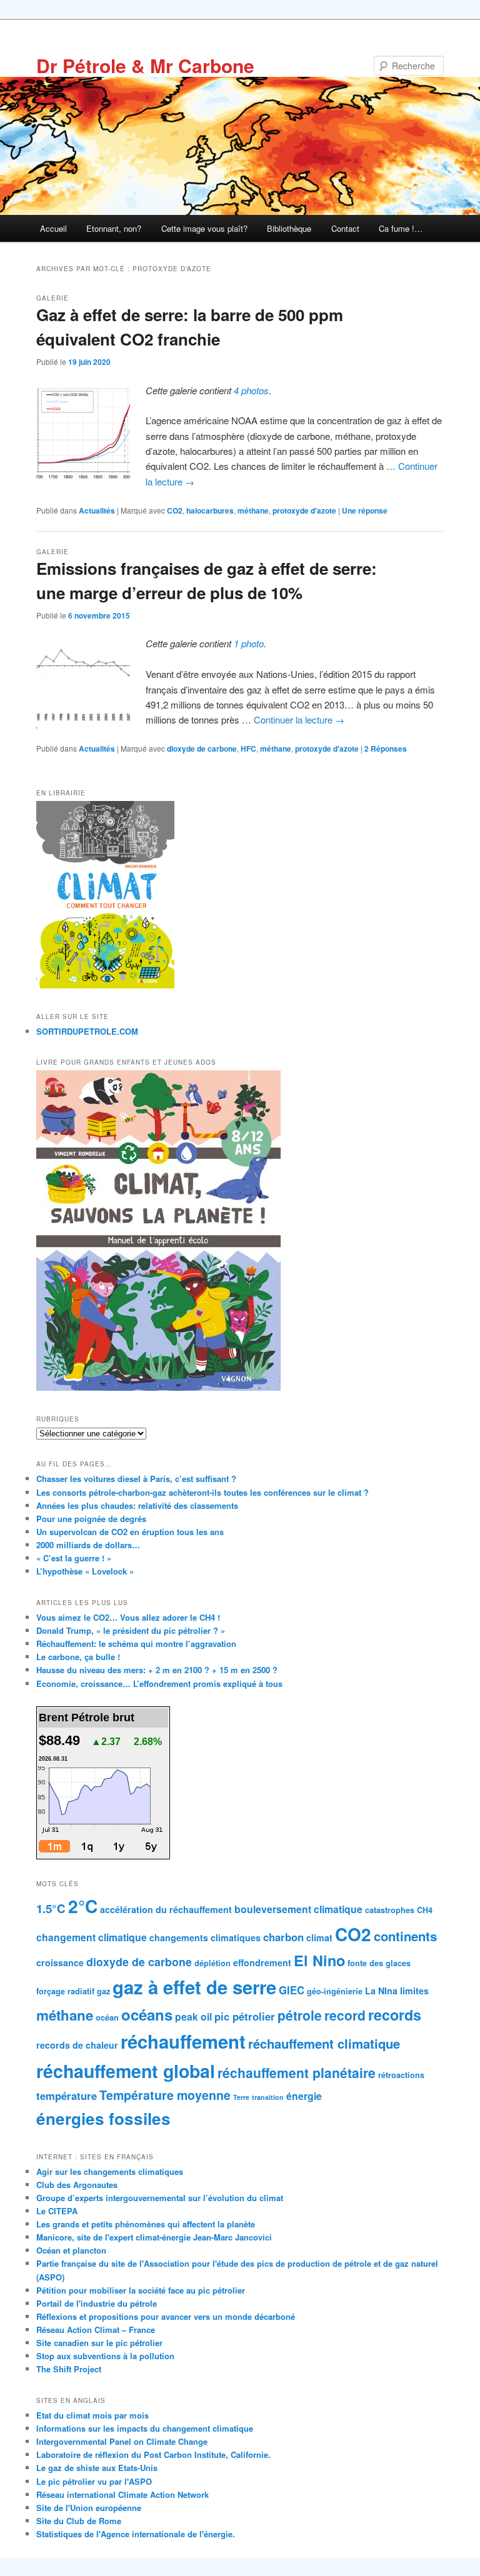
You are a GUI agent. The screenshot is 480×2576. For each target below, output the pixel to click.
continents (405, 1936)
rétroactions (401, 2075)
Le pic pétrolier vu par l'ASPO (94, 2481)
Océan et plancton (71, 2250)
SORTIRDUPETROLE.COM (87, 1031)
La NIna (381, 1991)
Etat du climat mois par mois (92, 2415)
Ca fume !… (401, 228)
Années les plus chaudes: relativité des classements (137, 1505)
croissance (60, 1962)
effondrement (262, 1962)
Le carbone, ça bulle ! (78, 1657)
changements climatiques (205, 1937)
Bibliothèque (289, 228)
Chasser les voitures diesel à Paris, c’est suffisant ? (136, 1479)
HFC (248, 748)
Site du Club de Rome (79, 2521)
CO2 (175, 510)
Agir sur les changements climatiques (110, 2171)
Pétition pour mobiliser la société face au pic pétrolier (141, 2290)
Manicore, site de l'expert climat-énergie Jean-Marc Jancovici (154, 2237)
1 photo (249, 643)
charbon (283, 1937)
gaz (103, 1991)
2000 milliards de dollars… (88, 1545)
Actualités (97, 510)
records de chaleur (77, 2045)
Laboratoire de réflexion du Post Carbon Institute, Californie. (153, 2454)
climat (319, 1937)
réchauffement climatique (324, 2043)
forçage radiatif (65, 1991)
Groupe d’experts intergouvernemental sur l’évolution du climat (160, 2198)
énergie (304, 2096)
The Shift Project (69, 2369)
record (345, 2015)
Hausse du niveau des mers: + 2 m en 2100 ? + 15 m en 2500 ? (157, 1670)
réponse (365, 510)
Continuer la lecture (299, 719)
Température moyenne (165, 2095)
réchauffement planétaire (297, 2072)
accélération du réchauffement (166, 1909)
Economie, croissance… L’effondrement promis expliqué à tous (159, 1683)
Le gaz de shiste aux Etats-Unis (97, 2468)
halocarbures (210, 510)
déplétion (212, 1963)
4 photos (251, 390)
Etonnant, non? (114, 228)
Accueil (53, 228)
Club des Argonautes (77, 2185)
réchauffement (183, 2041)
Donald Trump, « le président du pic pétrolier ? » (131, 1630)
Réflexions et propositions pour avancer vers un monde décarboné (166, 2316)
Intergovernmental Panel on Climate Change (122, 2441)
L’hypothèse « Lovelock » (85, 1571)
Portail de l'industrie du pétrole (97, 2303)
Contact (345, 228)
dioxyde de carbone (202, 748)
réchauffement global (126, 2071)
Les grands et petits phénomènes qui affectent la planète (146, 2224)
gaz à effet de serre (194, 1987)
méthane (253, 510)
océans (147, 2014)
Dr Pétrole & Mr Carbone (145, 65)
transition (268, 2097)
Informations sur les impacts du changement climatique (145, 2428)
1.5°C (51, 1908)
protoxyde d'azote (304, 510)
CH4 (425, 1910)
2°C (83, 1906)
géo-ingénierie (335, 1991)
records (395, 2015)
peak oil (193, 2017)
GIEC (292, 1990)
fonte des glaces (379, 1963)
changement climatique (92, 1937)
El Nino (319, 1960)
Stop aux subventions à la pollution (105, 2356)
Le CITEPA (57, 2211)
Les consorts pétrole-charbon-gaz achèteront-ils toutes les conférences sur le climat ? (202, 1492)
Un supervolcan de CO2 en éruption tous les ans (130, 1532)
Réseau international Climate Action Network (122, 2494)
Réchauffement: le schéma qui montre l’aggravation (136, 1644)
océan (107, 2017)
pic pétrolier (245, 2016)
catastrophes (390, 1910)
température (67, 2096)
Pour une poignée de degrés (91, 1519)
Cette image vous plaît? (204, 228)
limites (414, 1991)
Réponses (386, 748)
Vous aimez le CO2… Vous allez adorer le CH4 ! (128, 1617)
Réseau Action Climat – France (96, 2330)
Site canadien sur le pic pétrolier (99, 2343)
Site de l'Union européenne (89, 2508)
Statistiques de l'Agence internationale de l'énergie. (136, 2534)
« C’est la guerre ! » (74, 1558)
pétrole (300, 2015)
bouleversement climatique (298, 1909)
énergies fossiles (103, 2118)
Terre (241, 2097)
